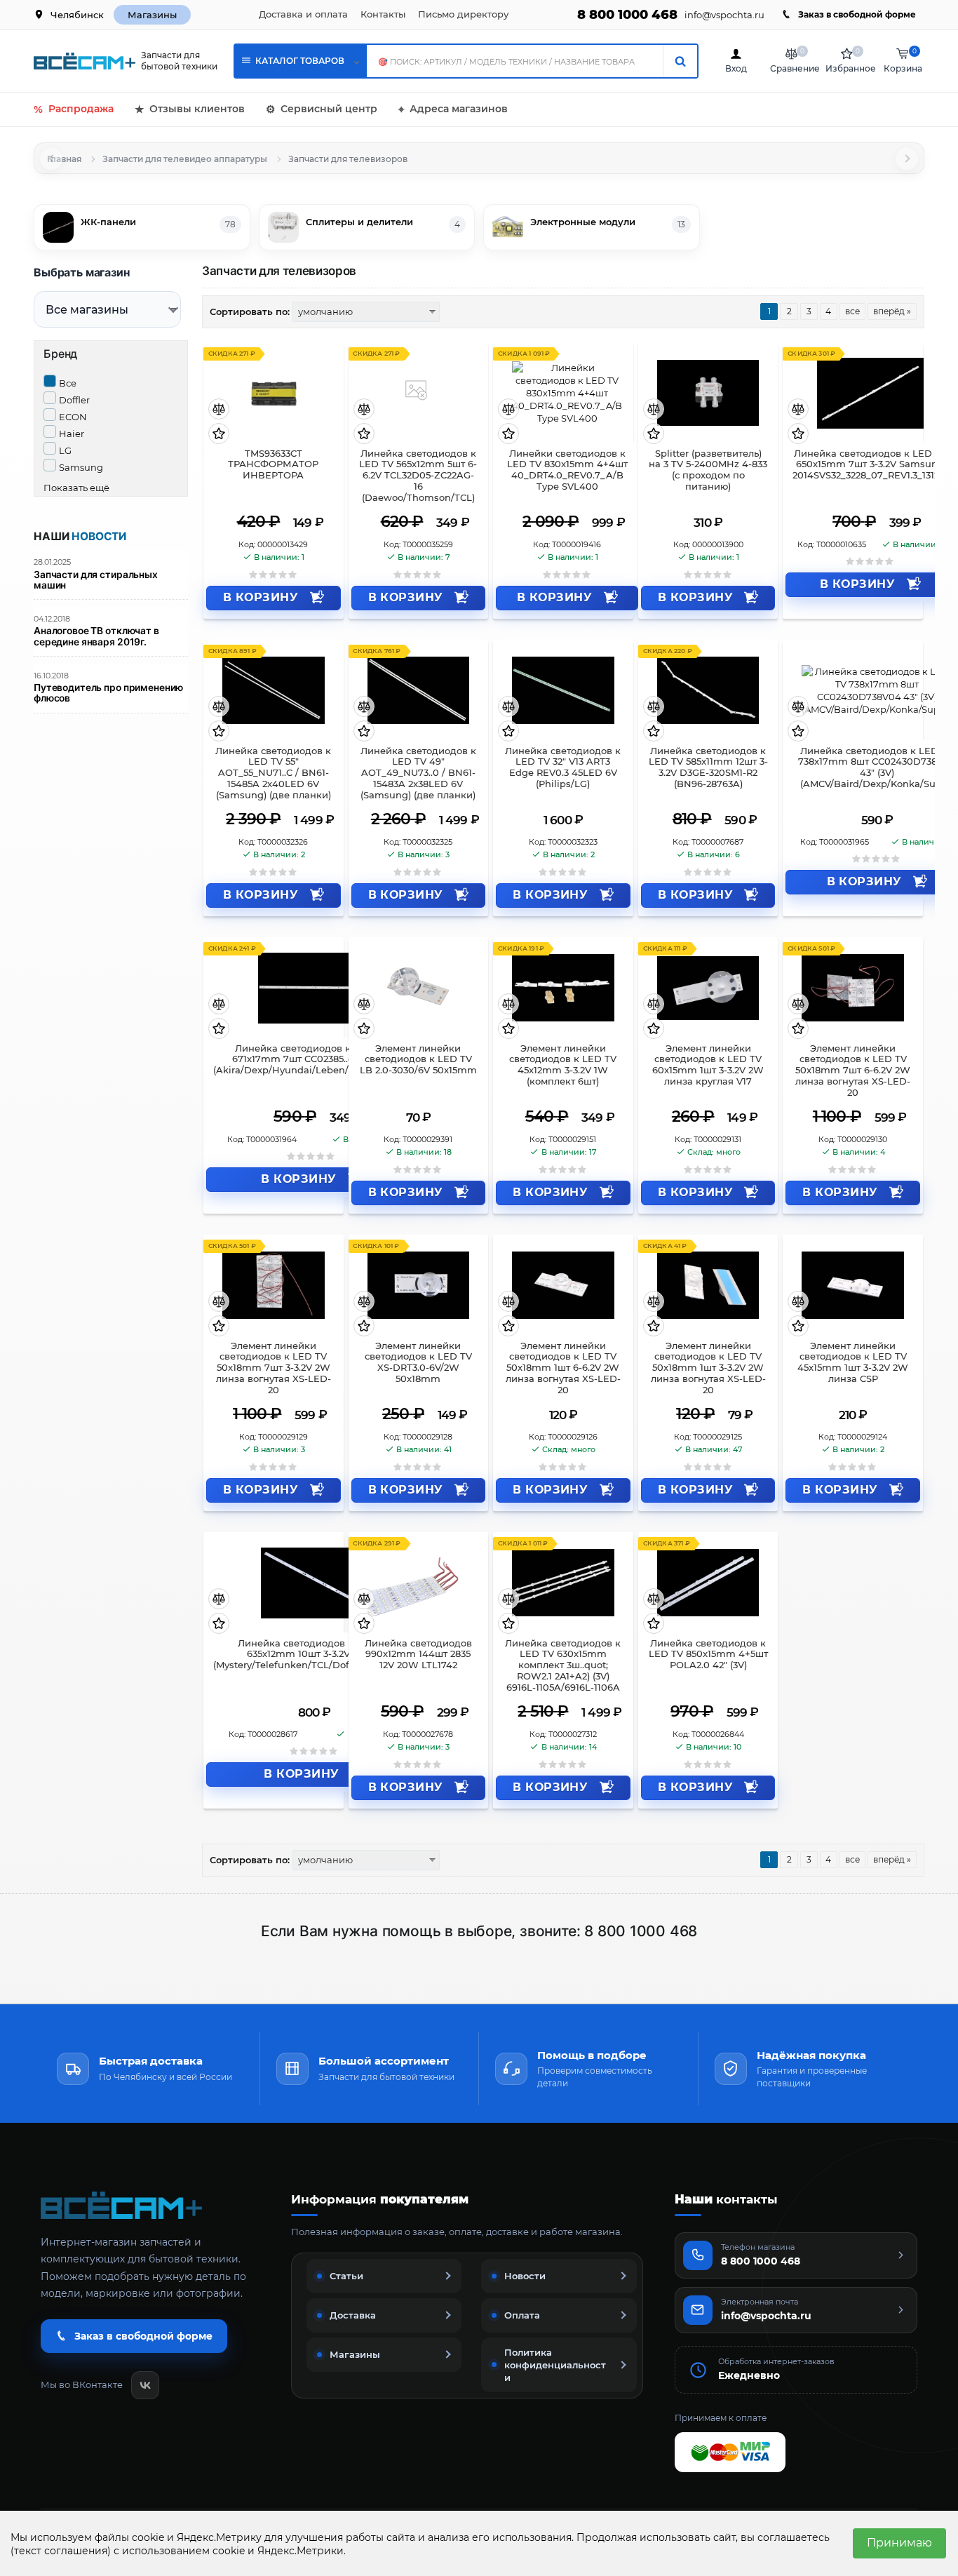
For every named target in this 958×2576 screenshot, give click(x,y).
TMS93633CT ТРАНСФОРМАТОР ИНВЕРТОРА (273, 465)
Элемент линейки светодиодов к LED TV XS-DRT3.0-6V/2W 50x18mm (418, 1363)
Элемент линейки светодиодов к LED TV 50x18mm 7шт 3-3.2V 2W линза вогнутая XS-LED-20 (274, 1368)
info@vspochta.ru (724, 15)
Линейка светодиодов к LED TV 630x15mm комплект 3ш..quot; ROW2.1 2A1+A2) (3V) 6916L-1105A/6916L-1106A (563, 1665)
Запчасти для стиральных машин (96, 580)
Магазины (152, 15)
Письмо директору (463, 14)
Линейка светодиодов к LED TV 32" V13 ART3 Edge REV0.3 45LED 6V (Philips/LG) (563, 768)
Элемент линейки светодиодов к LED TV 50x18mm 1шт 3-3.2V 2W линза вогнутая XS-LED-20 (708, 1368)
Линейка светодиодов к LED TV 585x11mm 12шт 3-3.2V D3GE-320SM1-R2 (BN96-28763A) (708, 768)
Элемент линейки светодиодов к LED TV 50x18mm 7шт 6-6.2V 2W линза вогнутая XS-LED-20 (853, 1071)
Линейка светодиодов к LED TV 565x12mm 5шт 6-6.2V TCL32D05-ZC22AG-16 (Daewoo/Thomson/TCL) (418, 476)
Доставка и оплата (303, 14)
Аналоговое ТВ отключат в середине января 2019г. (96, 636)
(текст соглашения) (61, 2551)
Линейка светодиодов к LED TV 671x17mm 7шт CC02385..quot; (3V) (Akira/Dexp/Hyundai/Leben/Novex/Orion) (311, 1060)
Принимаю (899, 2543)
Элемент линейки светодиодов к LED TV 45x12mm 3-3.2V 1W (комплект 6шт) (563, 1065)
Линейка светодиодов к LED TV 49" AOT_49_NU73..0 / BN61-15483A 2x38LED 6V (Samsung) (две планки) (418, 773)
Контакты (383, 14)
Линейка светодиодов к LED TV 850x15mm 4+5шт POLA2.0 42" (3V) (708, 1655)
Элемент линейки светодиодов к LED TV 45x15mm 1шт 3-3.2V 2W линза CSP (853, 1363)
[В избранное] (219, 435)
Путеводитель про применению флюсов (108, 693)
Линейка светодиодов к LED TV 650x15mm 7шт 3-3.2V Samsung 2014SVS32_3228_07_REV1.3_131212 (870, 465)
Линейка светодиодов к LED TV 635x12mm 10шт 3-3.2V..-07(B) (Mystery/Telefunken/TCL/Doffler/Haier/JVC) (314, 1655)
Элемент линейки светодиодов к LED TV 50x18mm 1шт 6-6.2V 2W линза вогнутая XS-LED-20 (563, 1368)
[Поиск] (680, 61)
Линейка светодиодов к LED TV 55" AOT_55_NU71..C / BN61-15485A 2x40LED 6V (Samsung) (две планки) (273, 773)
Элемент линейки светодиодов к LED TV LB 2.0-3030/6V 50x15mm (418, 1060)
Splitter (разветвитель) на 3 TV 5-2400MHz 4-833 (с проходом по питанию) (708, 470)
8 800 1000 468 (627, 15)
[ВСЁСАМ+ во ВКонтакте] (145, 2385)
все (852, 311)
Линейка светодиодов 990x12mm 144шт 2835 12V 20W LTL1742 (418, 1655)
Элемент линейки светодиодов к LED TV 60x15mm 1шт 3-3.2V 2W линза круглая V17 (708, 1065)
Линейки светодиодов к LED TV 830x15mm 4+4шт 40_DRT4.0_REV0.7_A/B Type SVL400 (567, 470)
